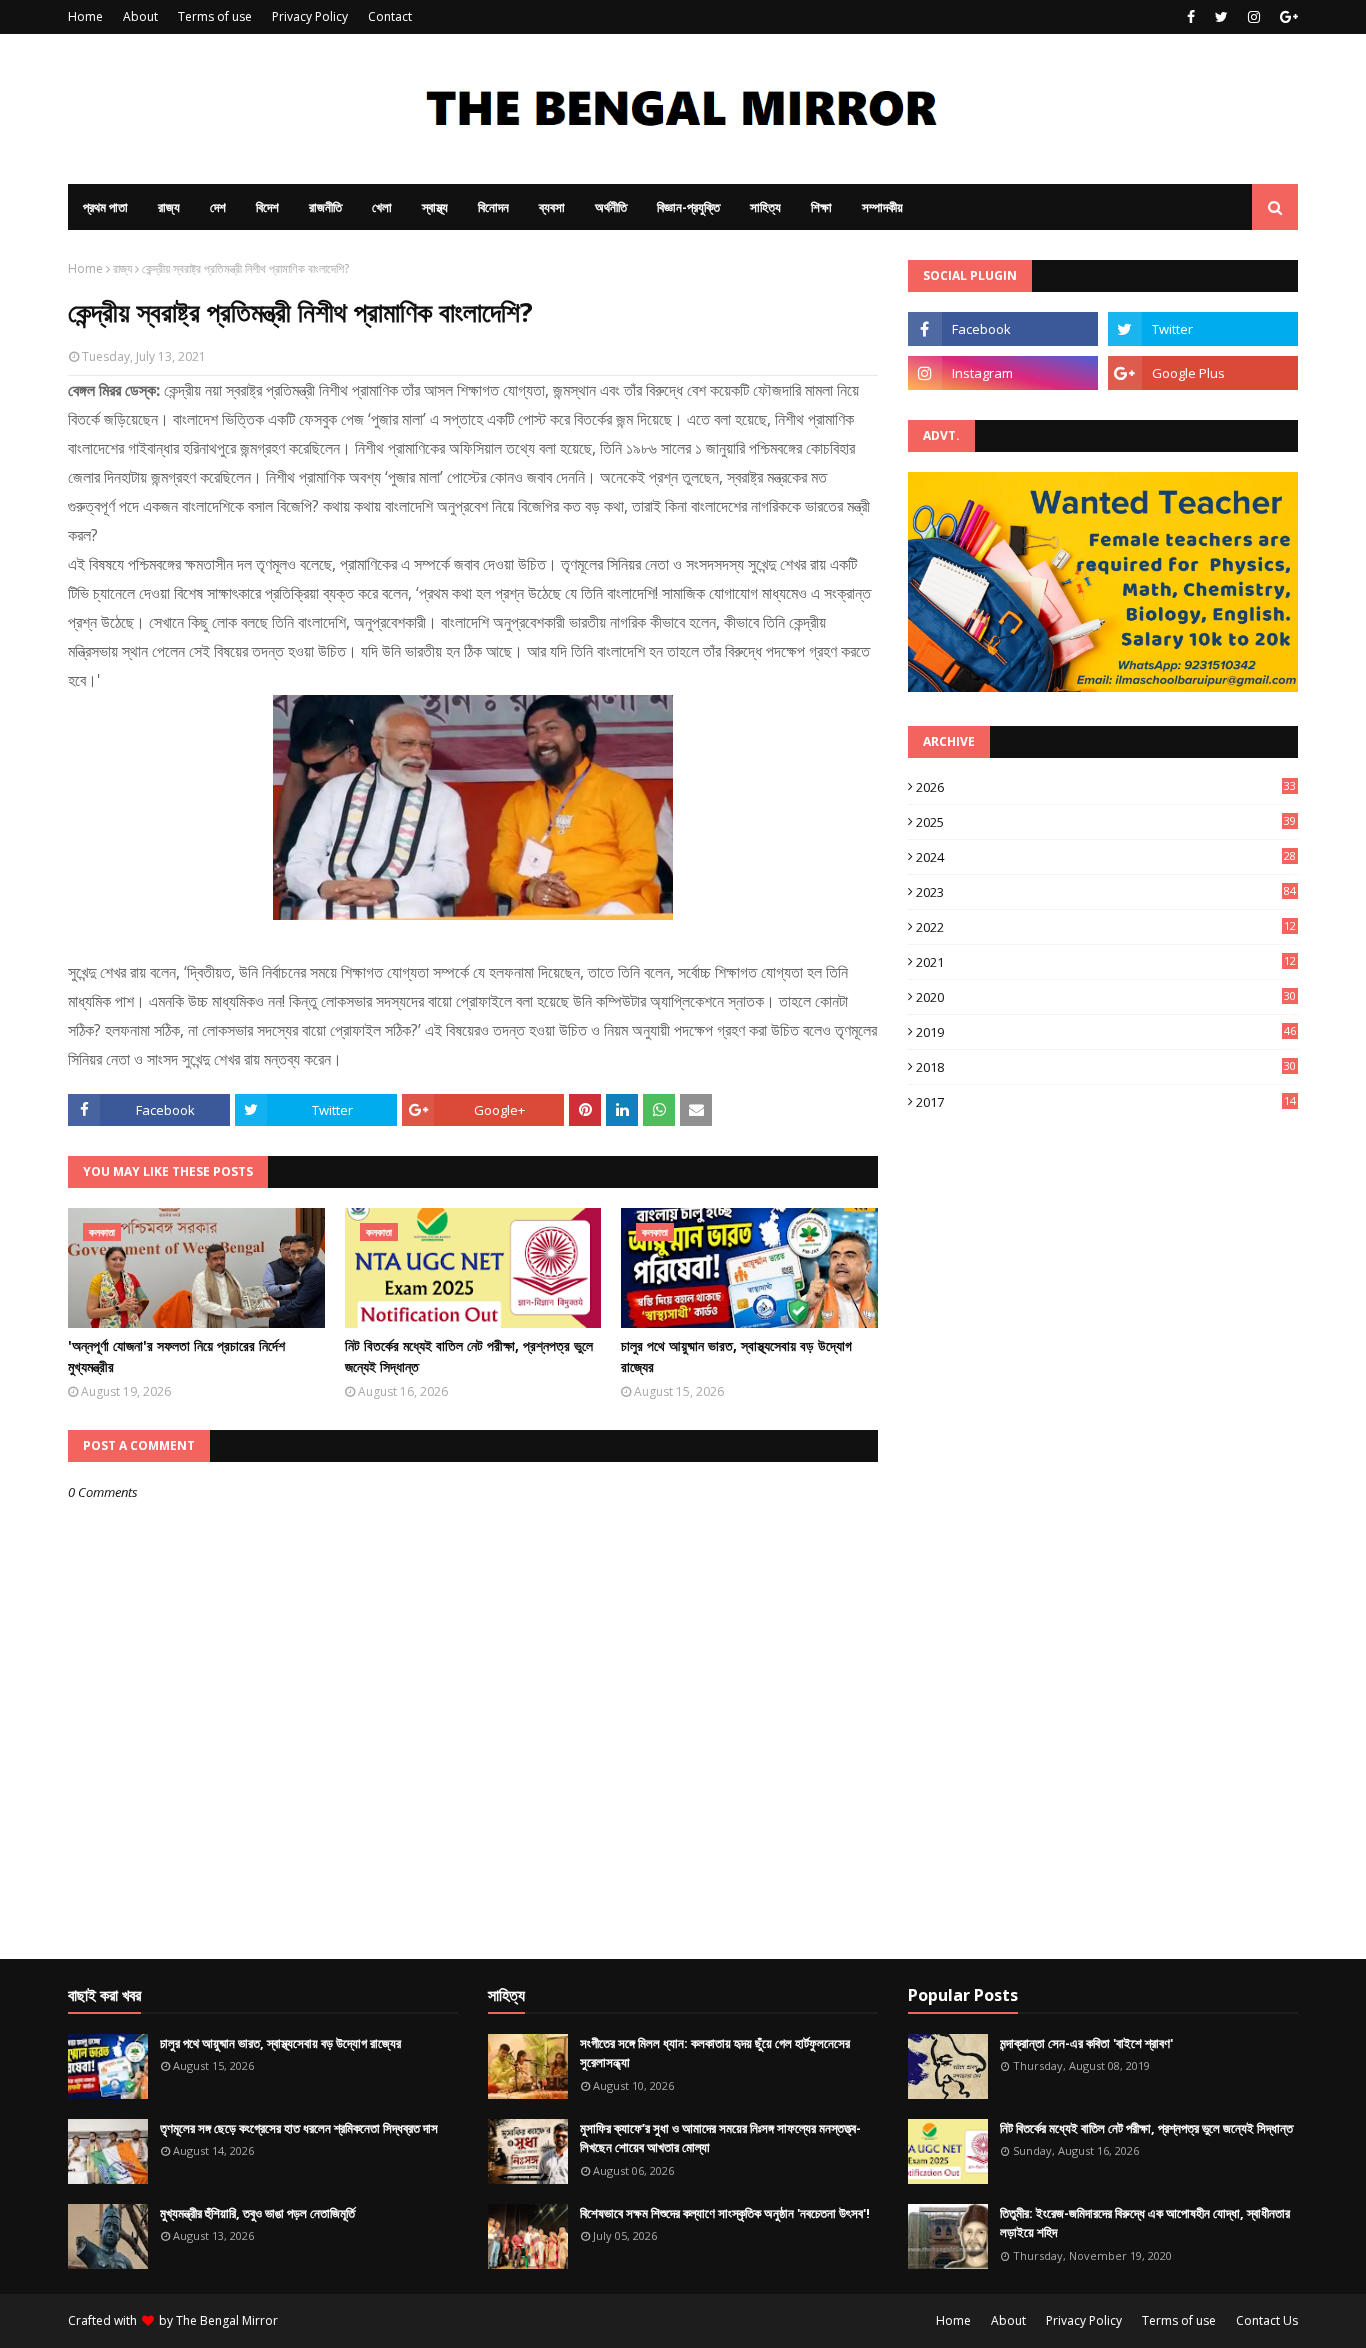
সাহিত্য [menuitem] (765, 207)
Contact (390, 16)
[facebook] (1191, 17)
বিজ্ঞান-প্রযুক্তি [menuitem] (688, 207)
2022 (1106, 927)
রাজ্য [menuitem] (169, 207)
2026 (1106, 787)
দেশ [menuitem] (218, 207)
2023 (1106, 892)
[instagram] (1254, 17)
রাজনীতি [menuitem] (325, 207)
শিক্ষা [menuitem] (821, 207)
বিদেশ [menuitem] (267, 207)
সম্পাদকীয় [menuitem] (882, 207)
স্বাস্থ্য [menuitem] (435, 207)
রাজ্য (122, 268)
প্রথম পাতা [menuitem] (105, 207)
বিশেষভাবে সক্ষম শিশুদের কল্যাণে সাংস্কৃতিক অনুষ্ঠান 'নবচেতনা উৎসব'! (725, 2213)
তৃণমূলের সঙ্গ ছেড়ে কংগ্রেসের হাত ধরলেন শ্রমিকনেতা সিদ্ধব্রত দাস (299, 2128)
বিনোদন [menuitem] (493, 207)
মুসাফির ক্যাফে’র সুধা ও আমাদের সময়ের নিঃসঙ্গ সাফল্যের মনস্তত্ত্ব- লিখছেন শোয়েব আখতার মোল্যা (720, 2138)
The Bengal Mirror (227, 2320)
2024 (1106, 857)
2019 (1106, 1032)
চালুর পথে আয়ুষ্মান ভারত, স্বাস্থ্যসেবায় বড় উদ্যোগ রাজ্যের (736, 1356)
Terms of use (215, 16)
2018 (1106, 1067)
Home (85, 16)
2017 (1106, 1102)
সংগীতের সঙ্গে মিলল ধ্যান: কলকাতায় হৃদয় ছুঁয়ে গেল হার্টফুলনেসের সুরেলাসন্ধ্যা (715, 2053)
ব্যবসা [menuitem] (552, 207)
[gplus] (1286, 17)
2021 (1106, 962)
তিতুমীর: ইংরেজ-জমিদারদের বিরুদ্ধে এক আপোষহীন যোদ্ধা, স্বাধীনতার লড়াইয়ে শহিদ (1145, 2223)
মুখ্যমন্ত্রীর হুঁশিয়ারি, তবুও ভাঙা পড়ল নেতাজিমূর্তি (257, 2213)
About (140, 16)
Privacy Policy (310, 16)
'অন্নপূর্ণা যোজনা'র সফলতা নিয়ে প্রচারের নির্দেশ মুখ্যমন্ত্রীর (176, 1356)
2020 (1106, 997)
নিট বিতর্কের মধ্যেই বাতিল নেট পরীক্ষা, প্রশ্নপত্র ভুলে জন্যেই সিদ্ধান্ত (469, 1356)
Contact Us (1267, 2320)
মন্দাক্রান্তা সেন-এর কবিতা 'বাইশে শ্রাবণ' (1086, 2043)
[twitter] (1221, 17)
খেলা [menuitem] (382, 207)
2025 (1106, 822)
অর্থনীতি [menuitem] (611, 207)
